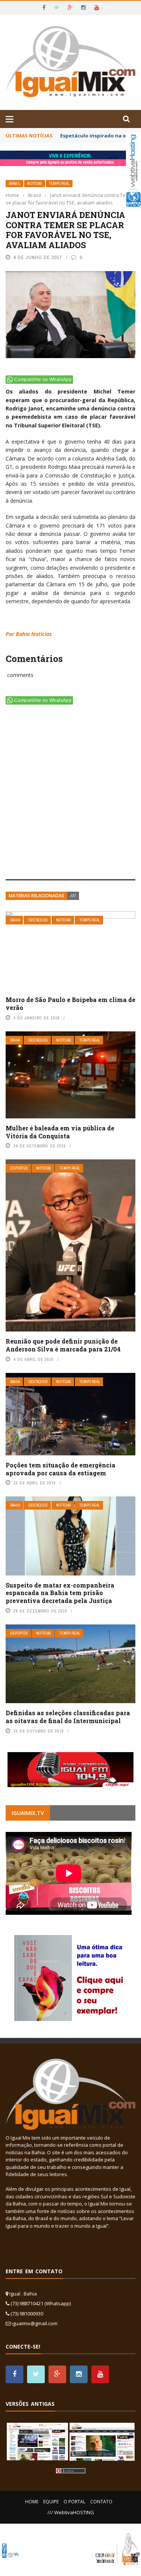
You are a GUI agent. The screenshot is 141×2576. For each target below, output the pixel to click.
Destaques (38, 920)
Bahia (15, 920)
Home (32, 2502)
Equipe (51, 2502)
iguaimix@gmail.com (35, 2323)
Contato (101, 2502)
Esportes (19, 1168)
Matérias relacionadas (36, 896)
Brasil (14, 184)
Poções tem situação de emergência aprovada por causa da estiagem (61, 1469)
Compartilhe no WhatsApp (43, 380)
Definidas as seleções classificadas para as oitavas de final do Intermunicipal (68, 1717)
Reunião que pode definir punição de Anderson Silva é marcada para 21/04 (63, 1345)
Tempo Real (59, 184)
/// (73, 896)
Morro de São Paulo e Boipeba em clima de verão (70, 1004)
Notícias (35, 184)
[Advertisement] (70, 794)
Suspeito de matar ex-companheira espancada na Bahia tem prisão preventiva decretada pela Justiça (60, 1593)
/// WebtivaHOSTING (71, 2512)
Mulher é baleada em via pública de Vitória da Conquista (60, 1132)
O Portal (74, 2502)
